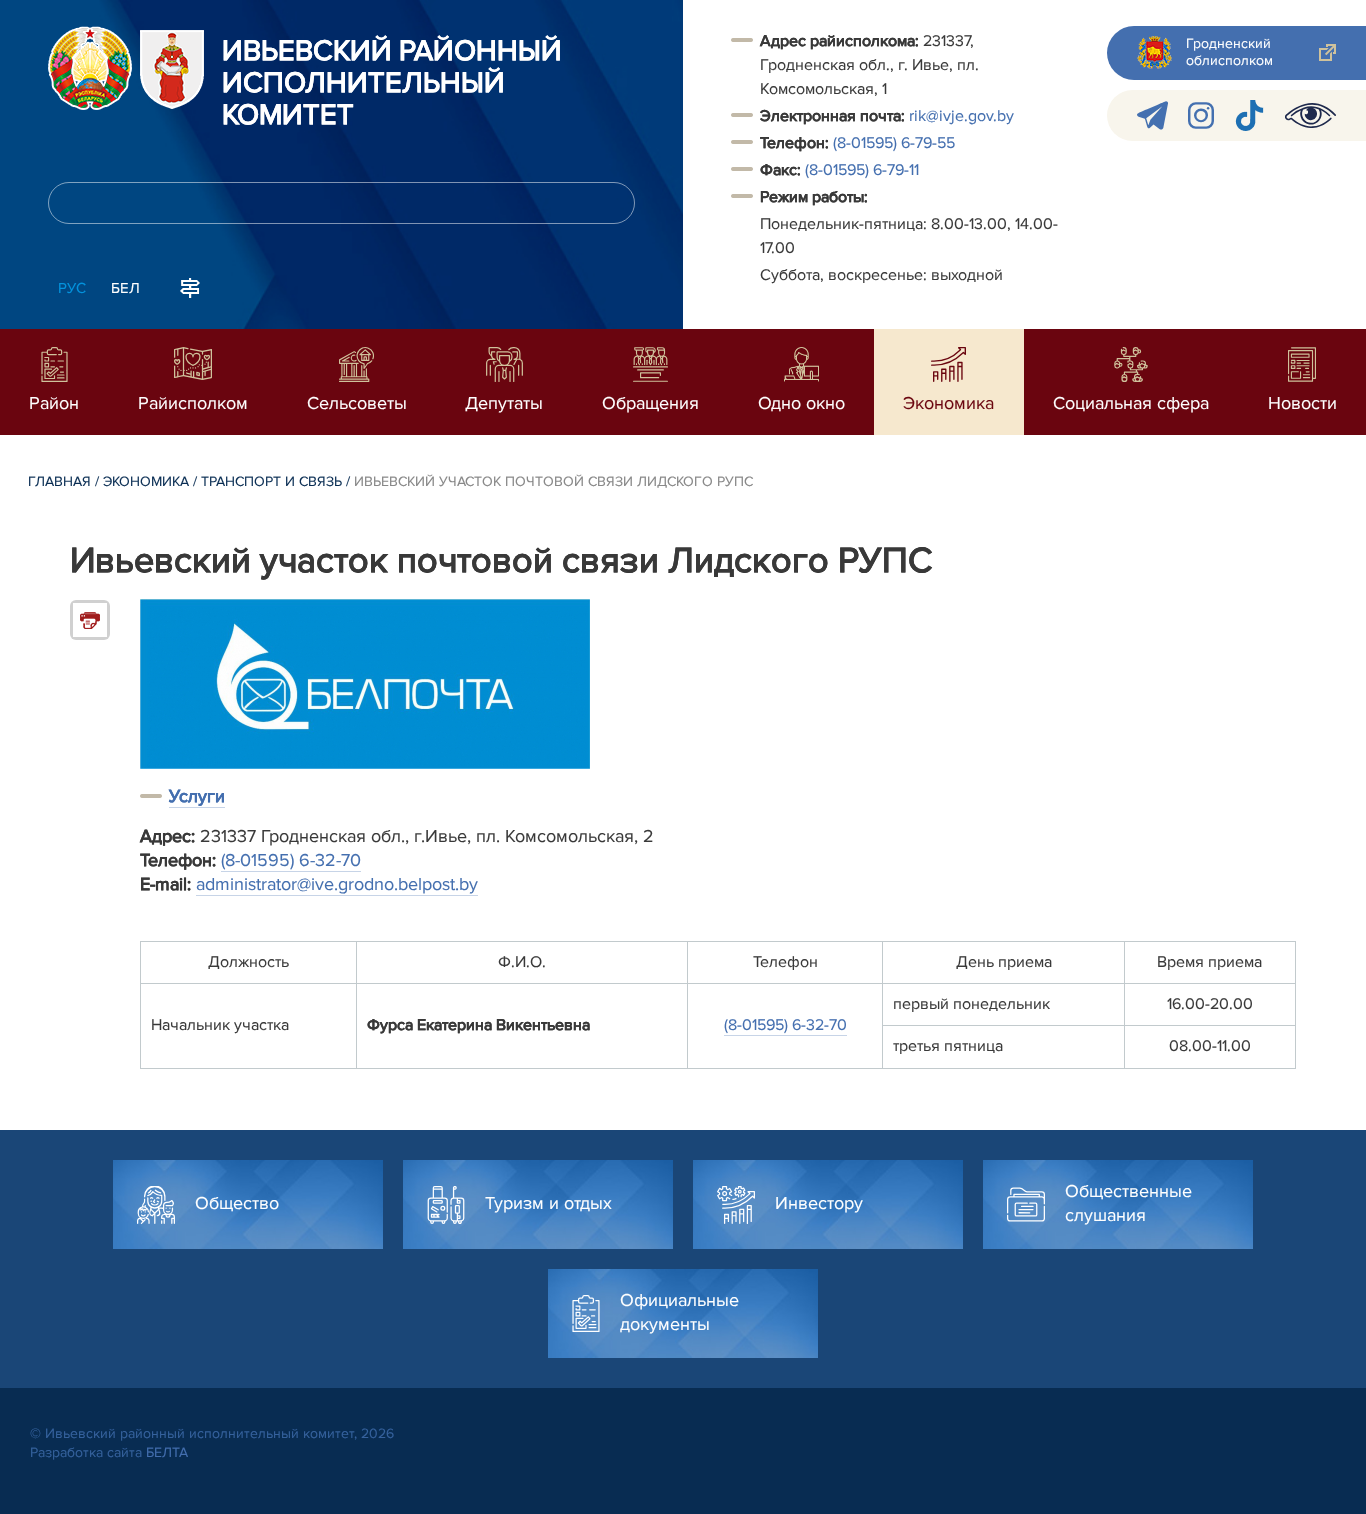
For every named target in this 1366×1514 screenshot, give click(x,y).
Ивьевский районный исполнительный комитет (392, 84)
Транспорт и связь (271, 481)
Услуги (197, 796)
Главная (59, 481)
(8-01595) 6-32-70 (291, 860)
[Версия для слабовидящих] (1310, 115)
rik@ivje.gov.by (961, 116)
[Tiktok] (1249, 115)
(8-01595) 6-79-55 (894, 143)
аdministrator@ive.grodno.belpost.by (337, 884)
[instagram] (1201, 115)
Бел (125, 288)
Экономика (146, 481)
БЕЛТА (167, 1452)
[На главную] (90, 68)
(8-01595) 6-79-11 (862, 170)
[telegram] (1152, 115)
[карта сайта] (190, 286)
